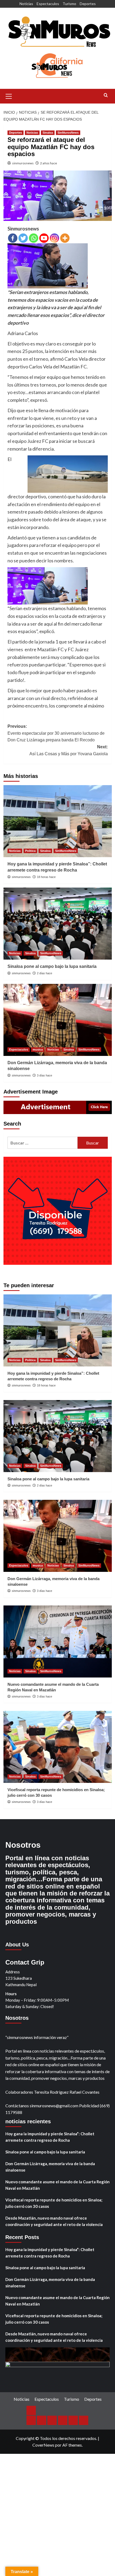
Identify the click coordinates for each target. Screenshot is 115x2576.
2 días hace (45, 973)
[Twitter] (23, 238)
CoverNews (43, 2445)
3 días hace (45, 1075)
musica (38, 1050)
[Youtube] (44, 238)
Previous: (56, 733)
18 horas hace (46, 877)
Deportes (88, 4)
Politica (30, 851)
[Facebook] (13, 238)
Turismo (69, 4)
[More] (65, 238)
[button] (9, 96)
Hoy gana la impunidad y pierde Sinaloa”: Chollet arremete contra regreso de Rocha (50, 2137)
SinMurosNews (68, 133)
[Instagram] (54, 238)
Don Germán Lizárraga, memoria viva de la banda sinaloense (50, 2167)
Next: (69, 750)
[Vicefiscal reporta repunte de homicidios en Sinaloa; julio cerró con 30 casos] (58, 1747)
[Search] (106, 95)
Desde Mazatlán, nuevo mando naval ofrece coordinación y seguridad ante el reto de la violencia (54, 2221)
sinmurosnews (23, 163)
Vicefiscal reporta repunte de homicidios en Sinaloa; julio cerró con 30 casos (54, 2203)
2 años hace (49, 163)
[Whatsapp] (34, 238)
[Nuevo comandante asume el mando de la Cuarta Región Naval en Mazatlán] (58, 1641)
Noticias (26, 4)
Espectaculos (48, 4)
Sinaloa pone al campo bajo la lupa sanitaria (52, 966)
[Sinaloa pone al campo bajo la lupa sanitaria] (58, 924)
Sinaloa (48, 133)
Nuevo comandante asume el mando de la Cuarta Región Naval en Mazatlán (57, 2185)
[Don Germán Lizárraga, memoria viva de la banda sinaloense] (58, 1020)
